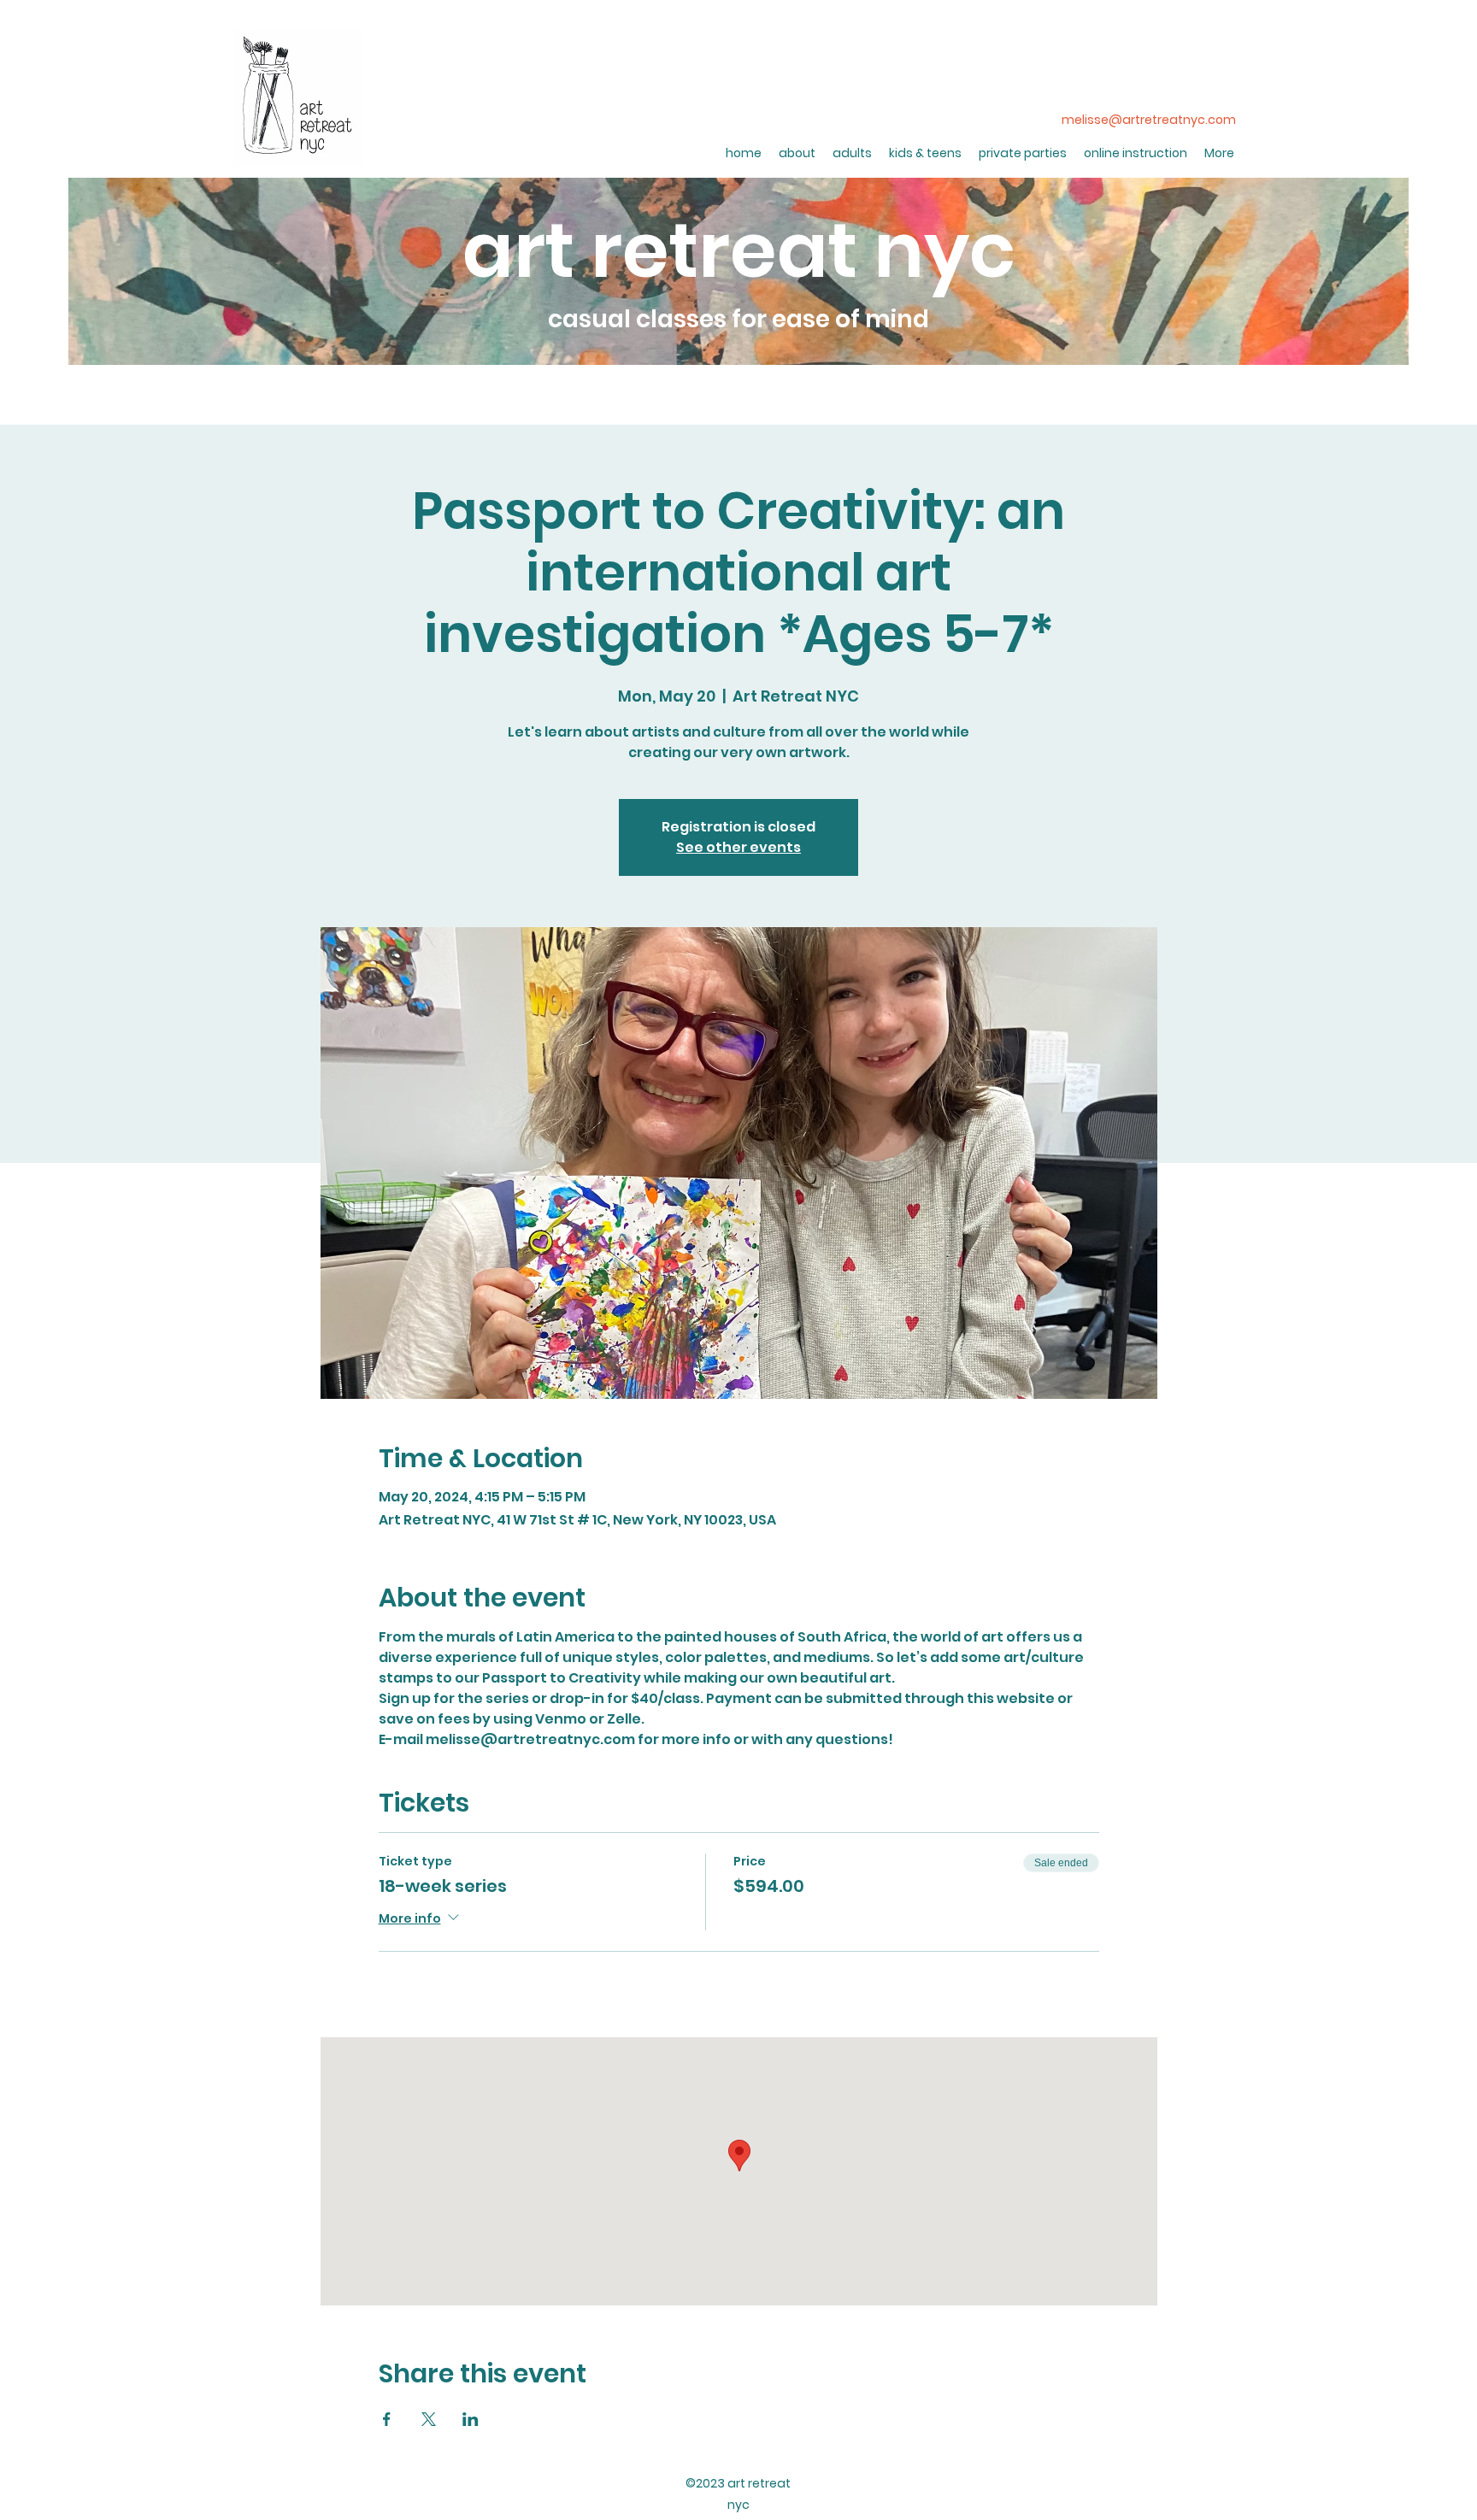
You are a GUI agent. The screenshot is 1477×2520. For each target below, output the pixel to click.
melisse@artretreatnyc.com (1149, 120)
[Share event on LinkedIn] (471, 2419)
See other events (738, 847)
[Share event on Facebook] (387, 2419)
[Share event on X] (429, 2419)
